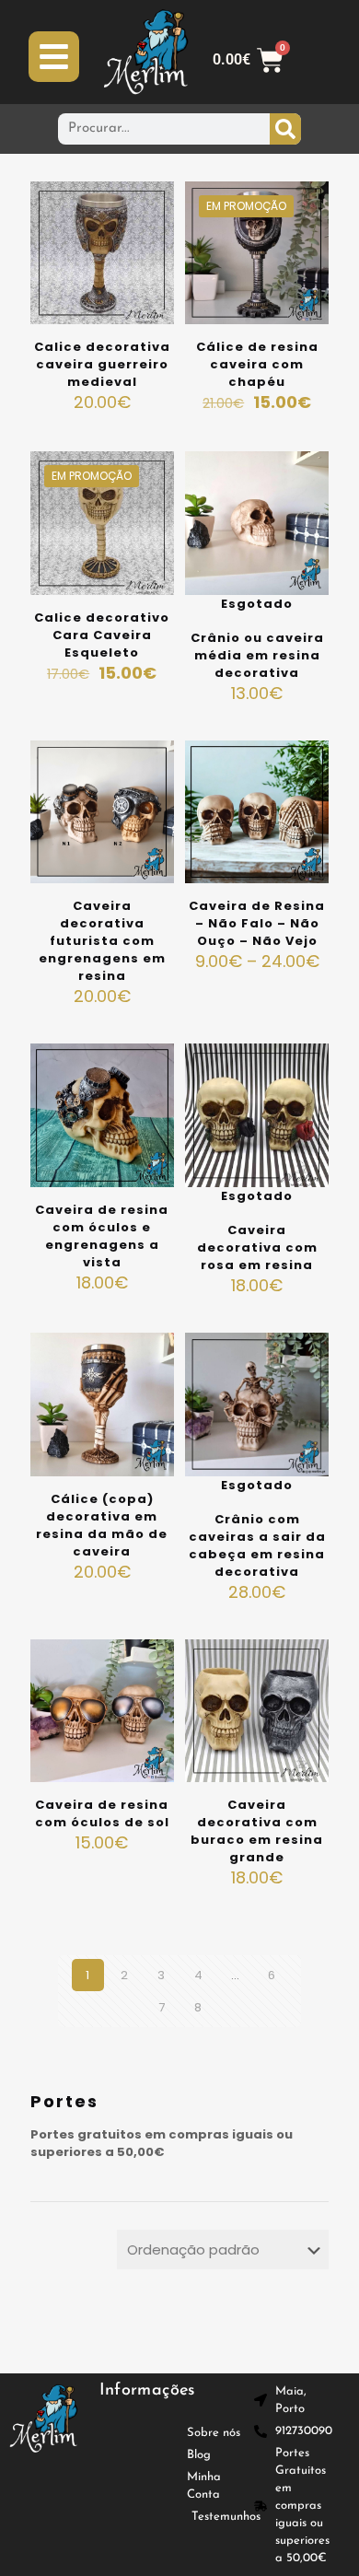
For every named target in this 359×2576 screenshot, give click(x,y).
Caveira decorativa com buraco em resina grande (257, 1831)
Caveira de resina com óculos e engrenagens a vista (102, 1236)
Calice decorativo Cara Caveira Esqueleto (102, 635)
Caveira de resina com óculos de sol (102, 1813)
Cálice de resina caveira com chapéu (257, 364)
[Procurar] (285, 129)
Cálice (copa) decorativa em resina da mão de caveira (102, 1525)
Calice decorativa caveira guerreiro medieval (102, 364)
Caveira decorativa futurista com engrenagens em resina (102, 941)
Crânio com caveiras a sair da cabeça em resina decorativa (257, 1545)
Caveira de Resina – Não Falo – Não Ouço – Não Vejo (257, 923)
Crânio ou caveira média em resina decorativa (257, 655)
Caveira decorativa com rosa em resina (257, 1247)
